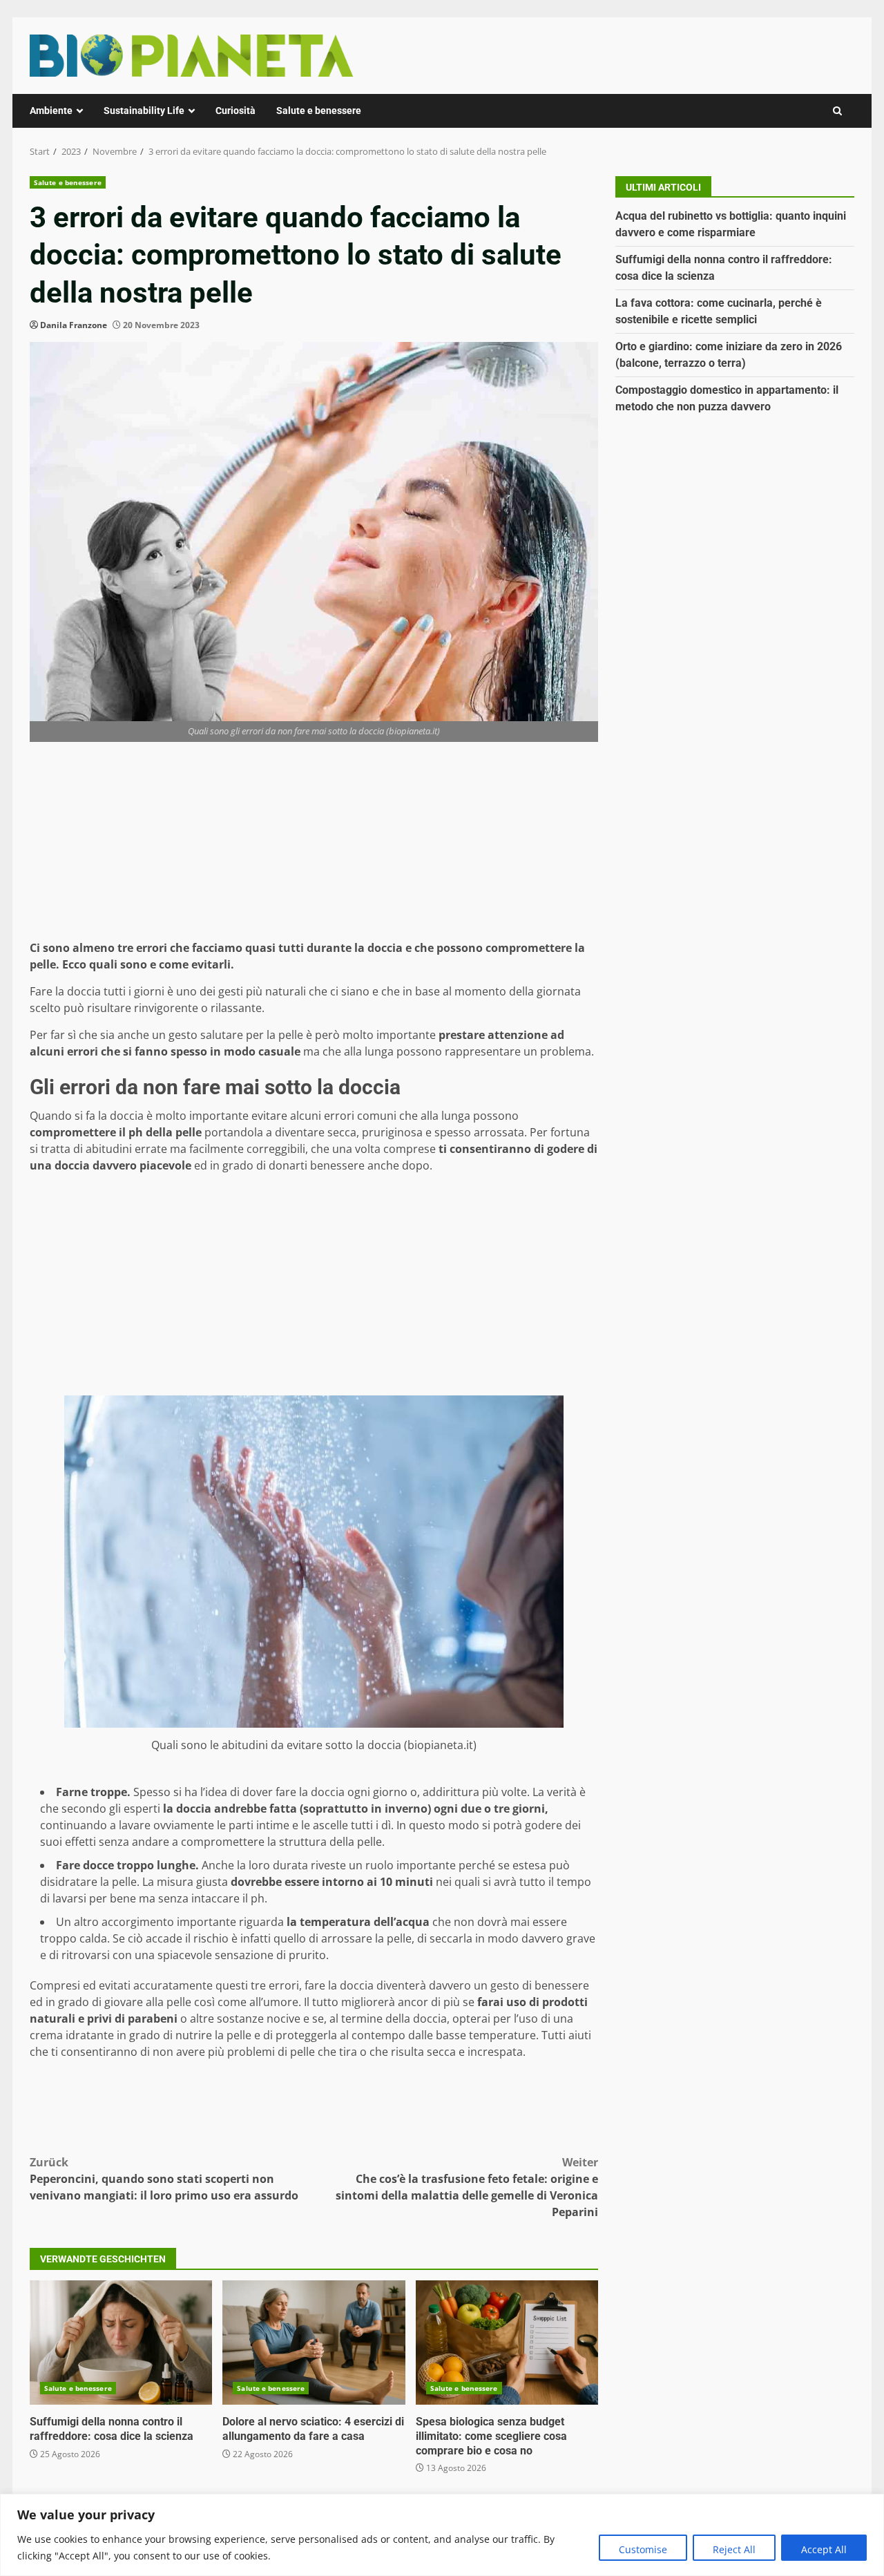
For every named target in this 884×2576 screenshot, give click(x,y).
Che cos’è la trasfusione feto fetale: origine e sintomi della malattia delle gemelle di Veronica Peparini (467, 2187)
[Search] (837, 111)
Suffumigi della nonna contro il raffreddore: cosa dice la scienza (121, 2343)
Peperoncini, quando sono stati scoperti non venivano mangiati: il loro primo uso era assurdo (164, 2179)
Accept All (824, 2549)
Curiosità (236, 111)
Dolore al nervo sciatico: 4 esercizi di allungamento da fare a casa (314, 2343)
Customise (643, 2549)
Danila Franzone (74, 325)
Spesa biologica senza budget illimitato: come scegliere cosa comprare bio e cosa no (507, 2343)
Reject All (734, 2549)
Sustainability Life (144, 111)
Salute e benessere (319, 111)
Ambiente (51, 111)
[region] (442, 2535)
